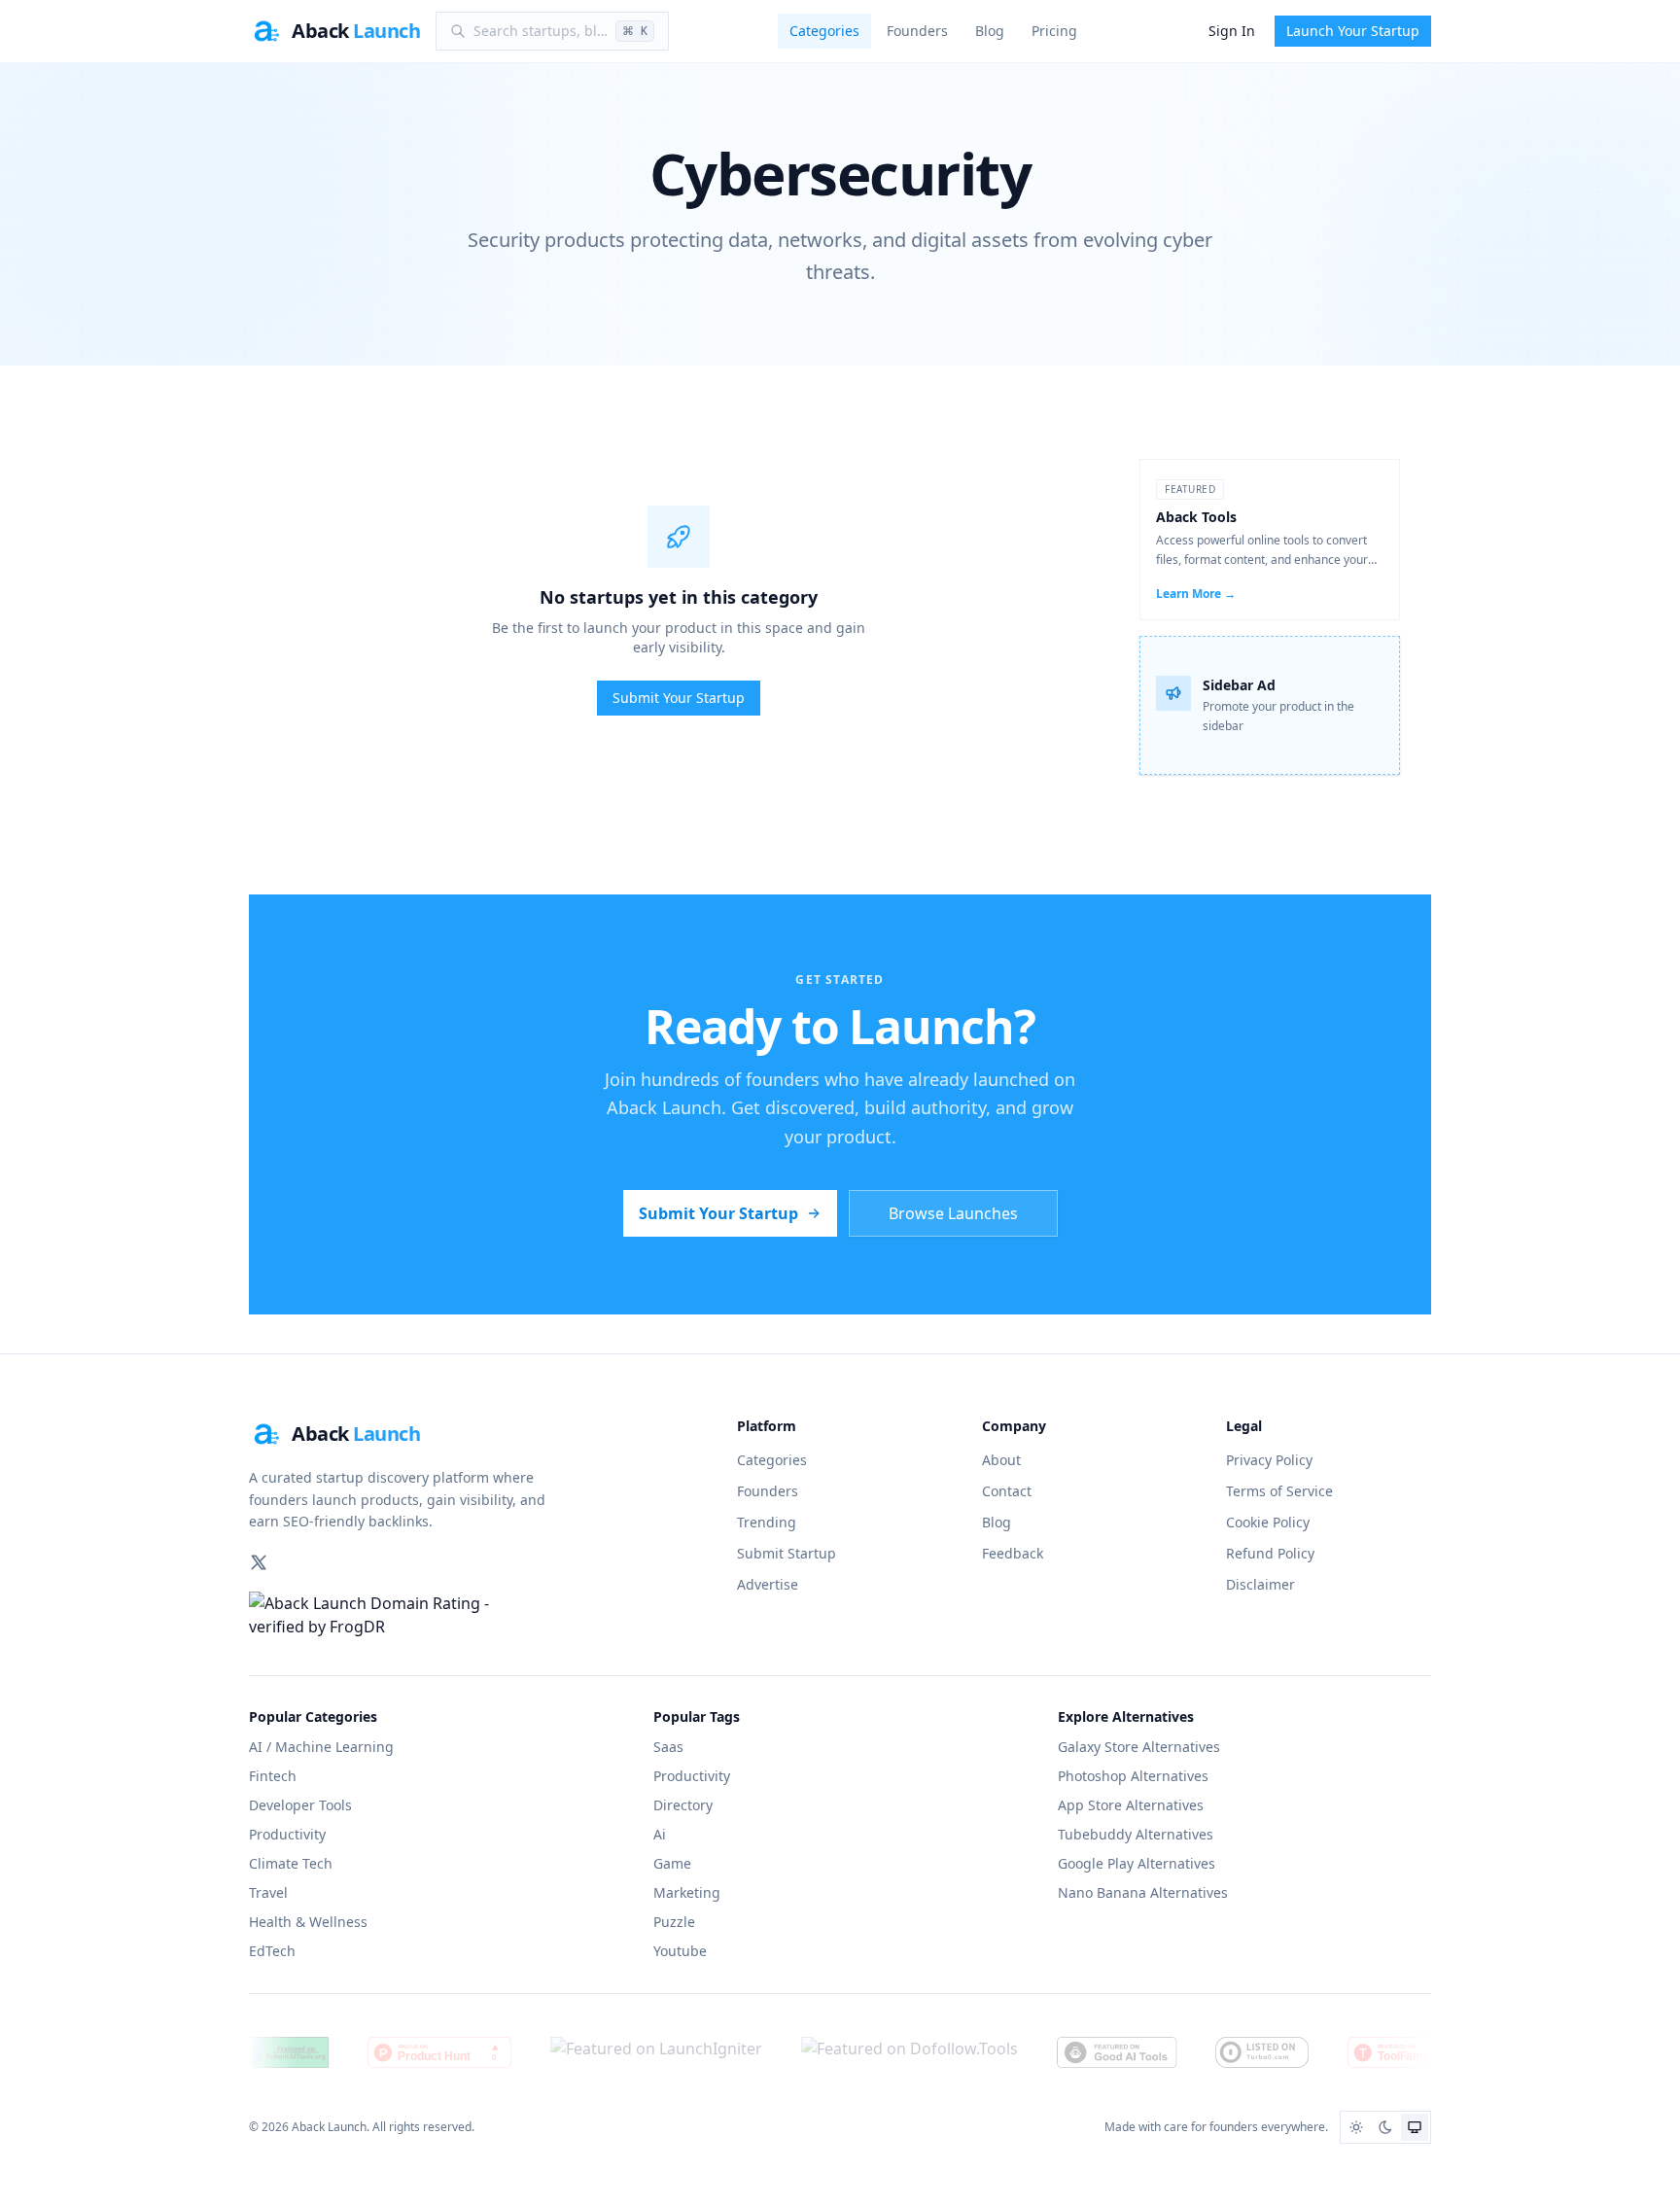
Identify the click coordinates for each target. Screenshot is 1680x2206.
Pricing (1054, 31)
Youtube (680, 1951)
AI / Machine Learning (321, 1747)
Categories (824, 31)
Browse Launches (953, 1213)
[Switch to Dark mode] (1385, 2127)
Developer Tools (300, 1805)
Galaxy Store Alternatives (1139, 1747)
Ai (660, 1834)
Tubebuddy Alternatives (1136, 1834)
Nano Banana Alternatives (1143, 1892)
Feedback (1013, 1553)
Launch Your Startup (1353, 31)
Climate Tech (291, 1863)
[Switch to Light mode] (1356, 2127)
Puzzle (674, 1922)
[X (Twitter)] (259, 1562)
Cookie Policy (1268, 1522)
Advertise (768, 1584)
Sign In (1232, 31)
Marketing (687, 1892)
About (1001, 1460)
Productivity (287, 1834)
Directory (683, 1805)
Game (672, 1863)
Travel (268, 1892)
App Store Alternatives (1131, 1805)
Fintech (273, 1776)
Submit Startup (787, 1553)
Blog (990, 31)
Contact (1007, 1491)
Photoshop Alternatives (1133, 1776)
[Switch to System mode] (1415, 2127)
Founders (917, 31)
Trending (767, 1522)
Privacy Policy (1269, 1460)
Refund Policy (1270, 1553)
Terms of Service (1279, 1491)
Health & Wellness (308, 1922)
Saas (668, 1747)
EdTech (272, 1951)
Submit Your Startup (679, 698)
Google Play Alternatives (1137, 1863)
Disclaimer (1260, 1584)
